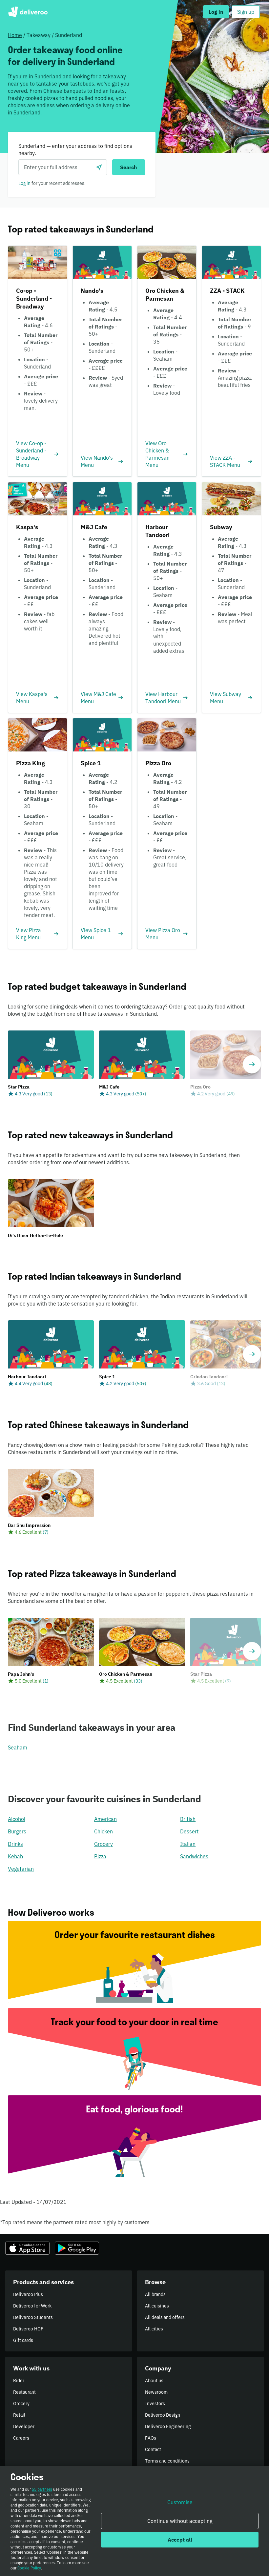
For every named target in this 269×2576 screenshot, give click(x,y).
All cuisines (157, 2306)
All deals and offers (165, 2317)
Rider (19, 2381)
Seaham (18, 1747)
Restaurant (24, 2392)
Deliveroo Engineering (168, 2426)
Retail (19, 2415)
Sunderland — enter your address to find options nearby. (75, 150)
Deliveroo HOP (28, 2329)
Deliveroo (28, 12)
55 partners (42, 2489)
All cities (154, 2329)
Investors (155, 2404)
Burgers (17, 1831)
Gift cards (23, 2340)
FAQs (151, 2438)
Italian (188, 1844)
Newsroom (156, 2392)
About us (154, 2381)
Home (15, 35)
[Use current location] (99, 167)
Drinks (15, 1844)
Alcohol (17, 1819)
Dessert (189, 1831)
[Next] (252, 1064)
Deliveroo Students (33, 2317)
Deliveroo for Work (32, 2306)
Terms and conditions (167, 2461)
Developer (24, 2426)
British (188, 1819)
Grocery (103, 1844)
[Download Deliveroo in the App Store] (27, 2248)
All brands (155, 2294)
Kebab (15, 1856)
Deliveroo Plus (28, 2294)
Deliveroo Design (163, 2415)
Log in (24, 183)
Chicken (103, 1831)
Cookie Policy (29, 2568)
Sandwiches (194, 1856)
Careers (21, 2438)
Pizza (100, 1856)
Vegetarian (21, 1869)
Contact (153, 2449)
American (105, 1819)
